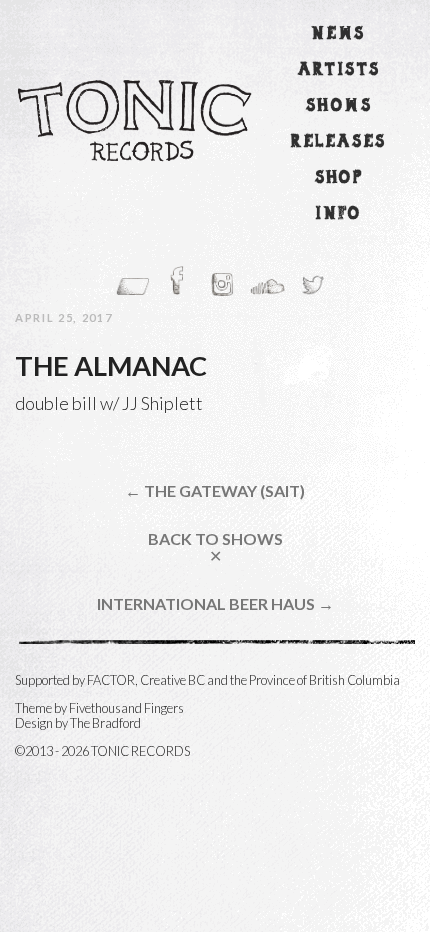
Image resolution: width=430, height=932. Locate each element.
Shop (339, 178)
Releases (338, 142)
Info (339, 214)
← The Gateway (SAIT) (215, 491)
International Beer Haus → (215, 604)
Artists (339, 70)
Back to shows (215, 547)
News (339, 34)
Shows (339, 106)
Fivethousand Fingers (126, 708)
